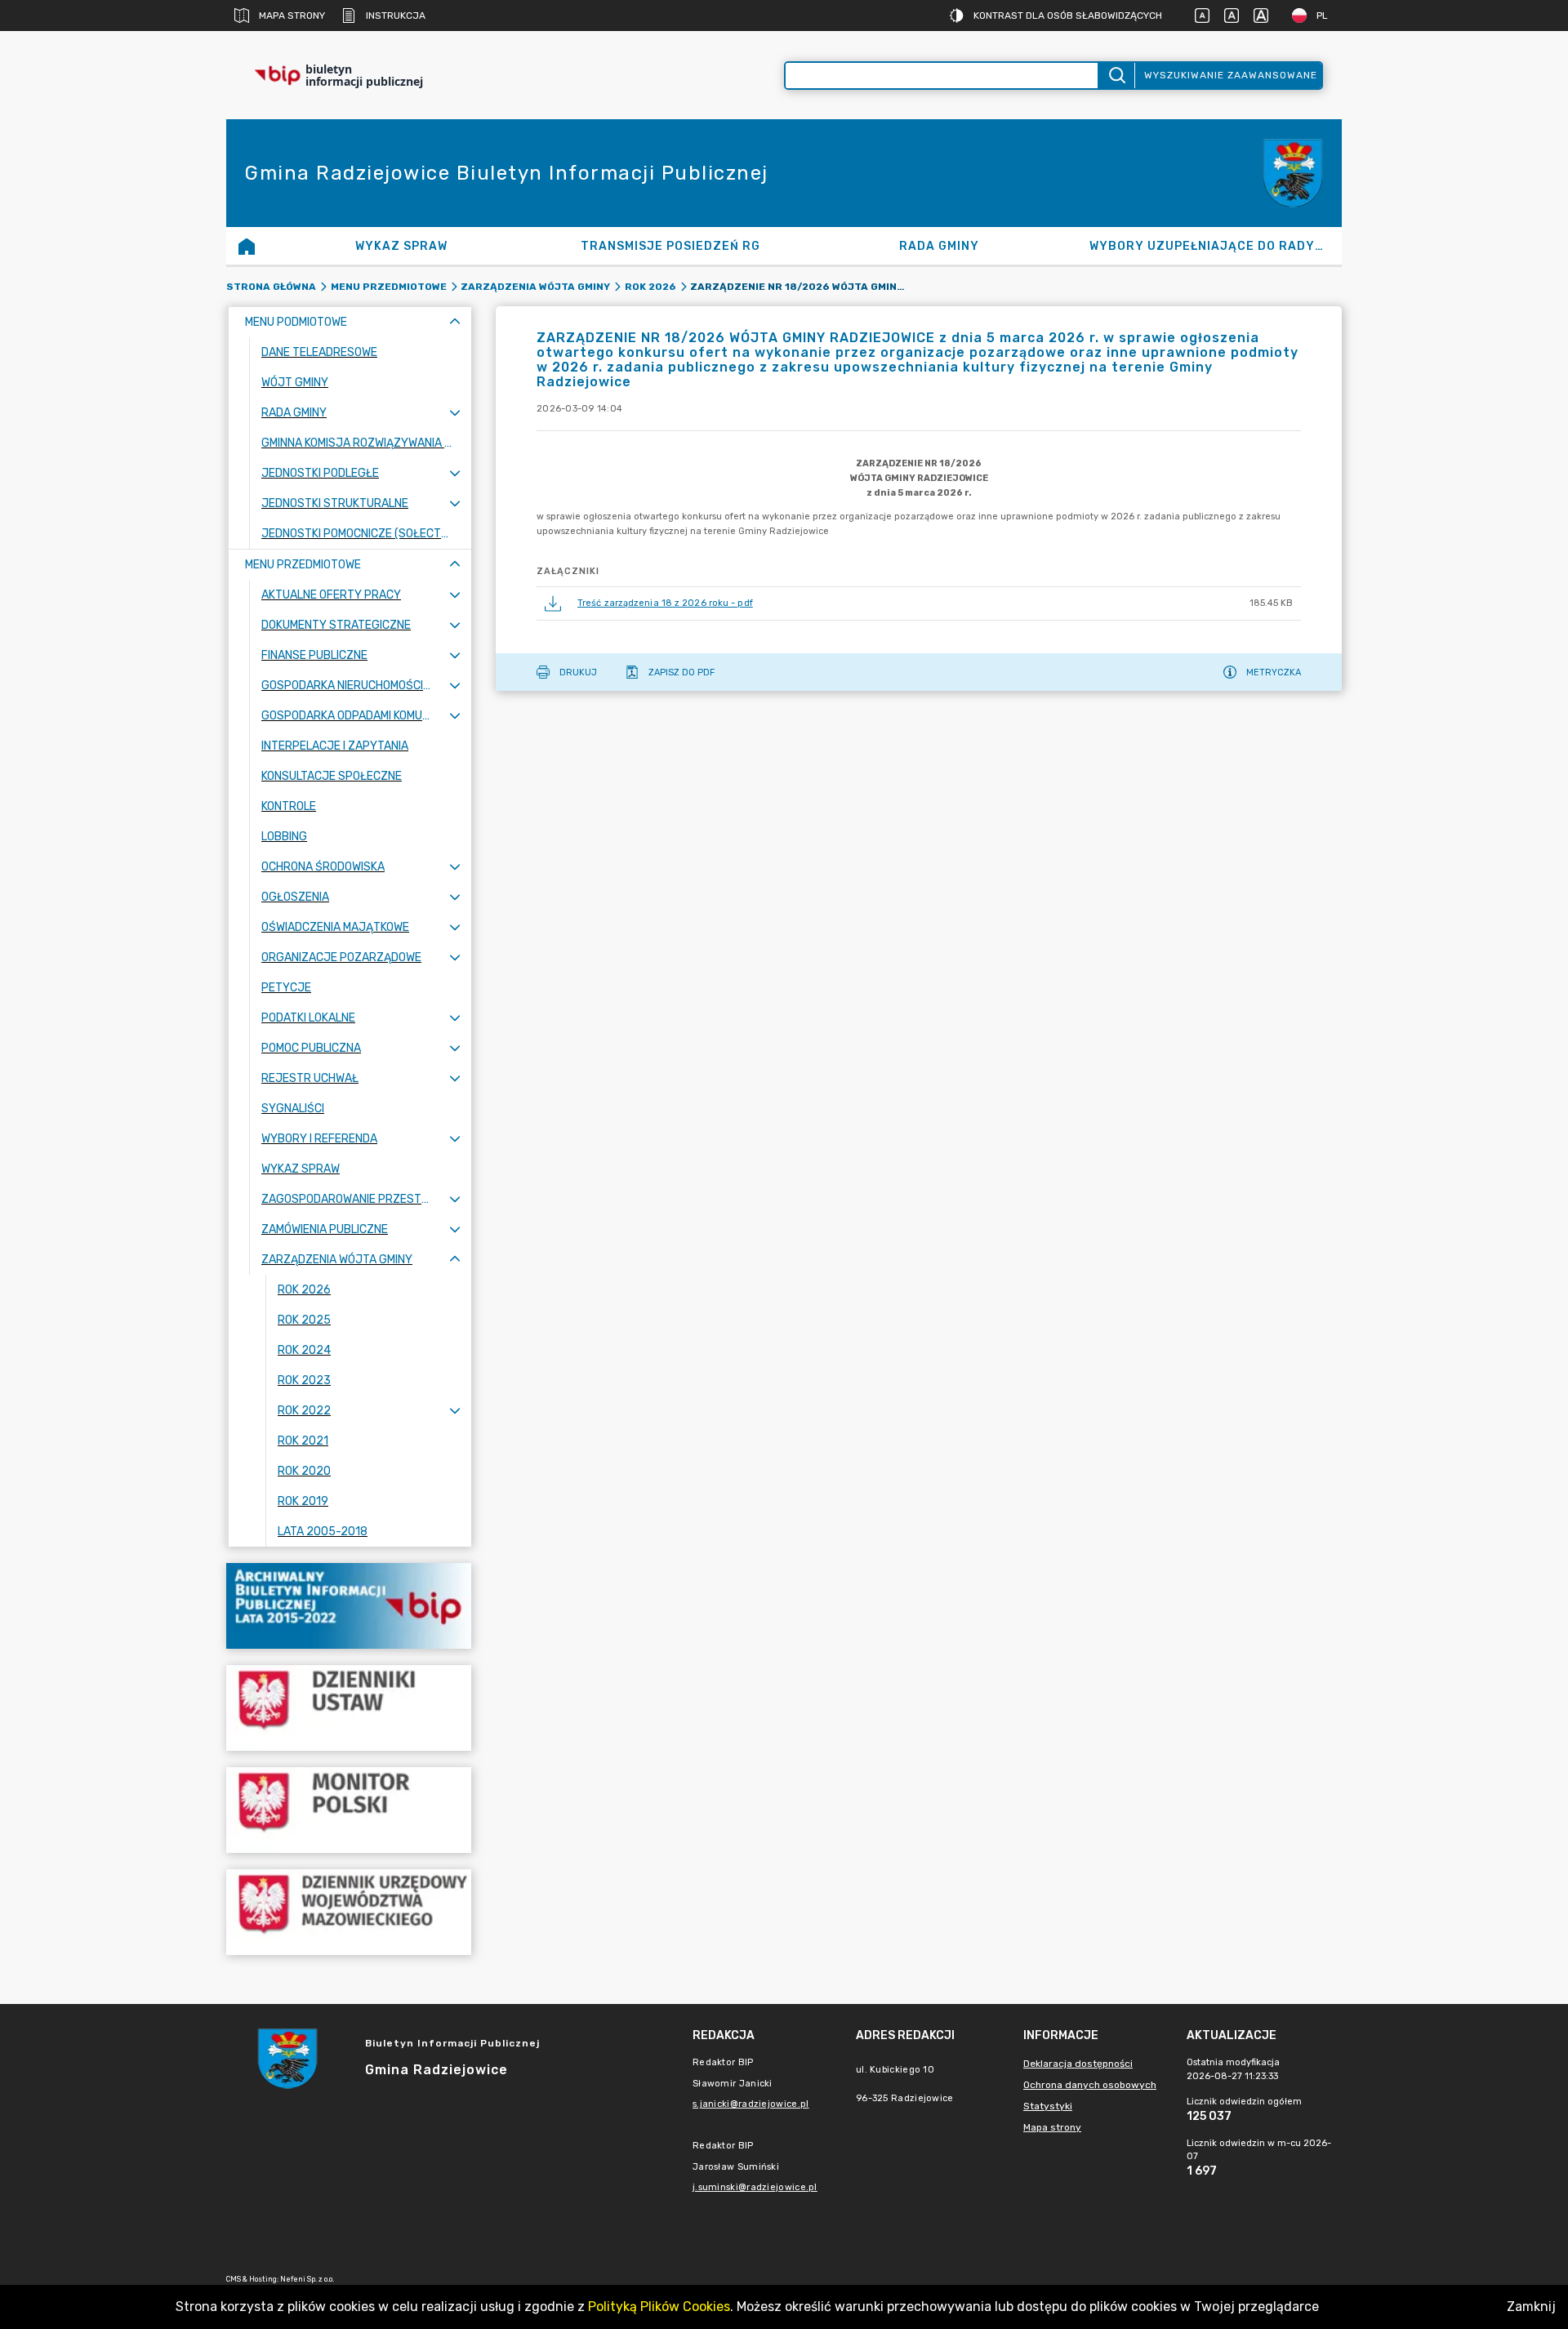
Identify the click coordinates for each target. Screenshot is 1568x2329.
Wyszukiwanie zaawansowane (1231, 75)
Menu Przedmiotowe (389, 287)
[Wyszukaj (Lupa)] (1116, 76)
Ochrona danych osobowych (1090, 2085)
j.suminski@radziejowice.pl (755, 2187)
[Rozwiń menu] (455, 413)
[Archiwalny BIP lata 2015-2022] (349, 1606)
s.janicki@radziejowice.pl (751, 2104)
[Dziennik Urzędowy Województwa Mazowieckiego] (349, 1912)
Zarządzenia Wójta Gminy (535, 287)
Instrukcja (396, 16)
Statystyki (1048, 2106)
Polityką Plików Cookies (659, 2307)
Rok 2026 (650, 287)
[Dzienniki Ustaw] (349, 1708)
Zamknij (1531, 2307)
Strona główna (271, 287)
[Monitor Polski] (349, 1810)
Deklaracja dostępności (1078, 2064)
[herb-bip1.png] (1293, 174)
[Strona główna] (247, 246)
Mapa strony (292, 16)
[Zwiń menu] (455, 322)
